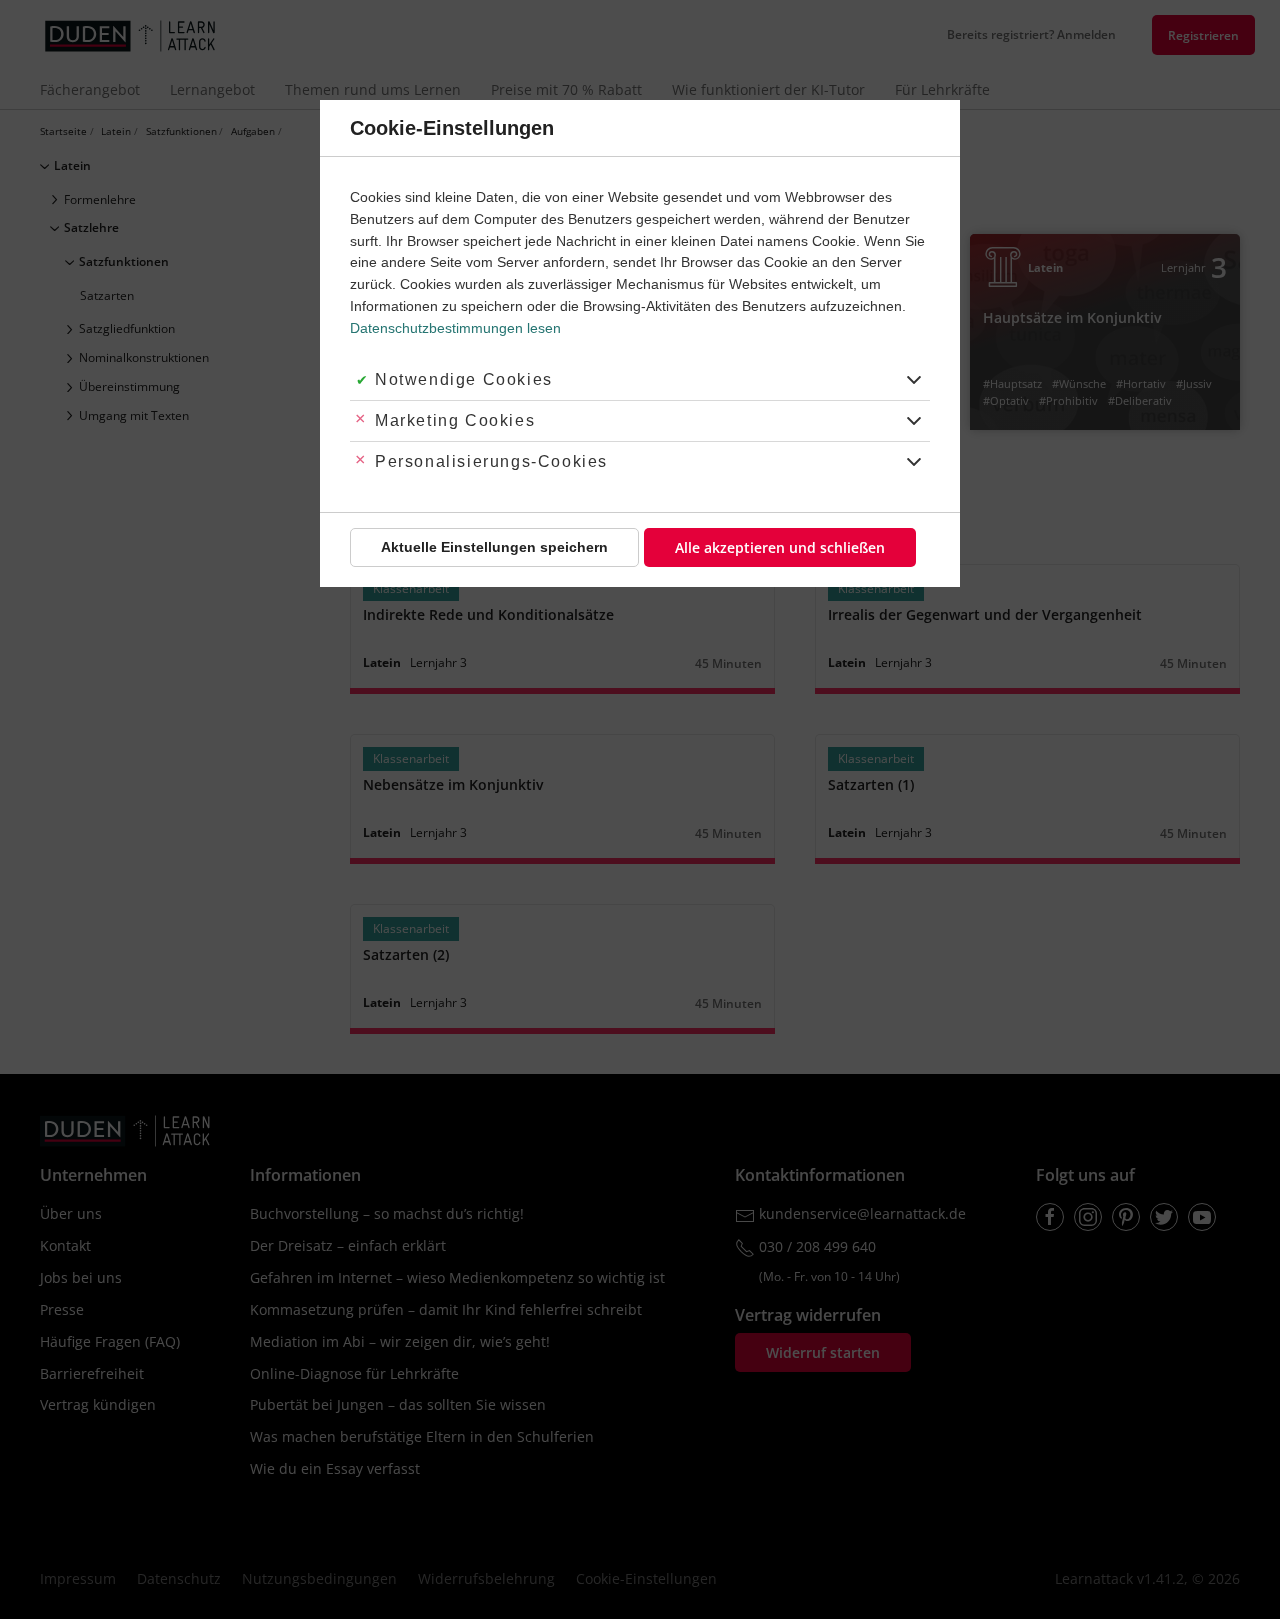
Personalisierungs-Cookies (491, 461)
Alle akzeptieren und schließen (780, 547)
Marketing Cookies (455, 420)
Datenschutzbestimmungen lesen (455, 328)
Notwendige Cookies (464, 379)
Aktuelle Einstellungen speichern (494, 547)
